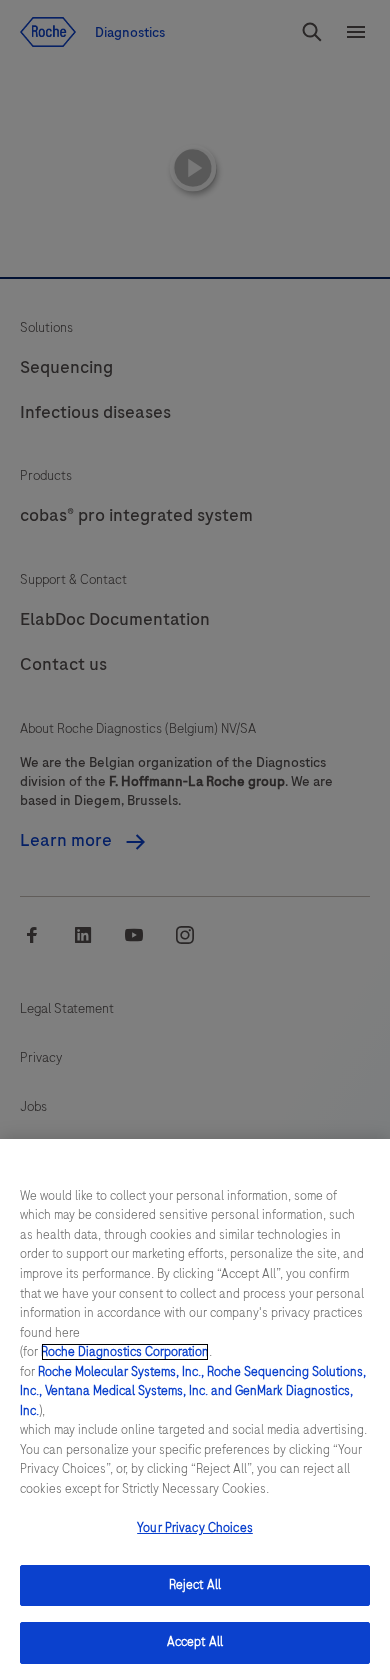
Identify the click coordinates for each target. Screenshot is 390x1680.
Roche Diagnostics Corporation (125, 1352)
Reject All (195, 1585)
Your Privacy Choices (195, 1528)
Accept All (195, 1642)
